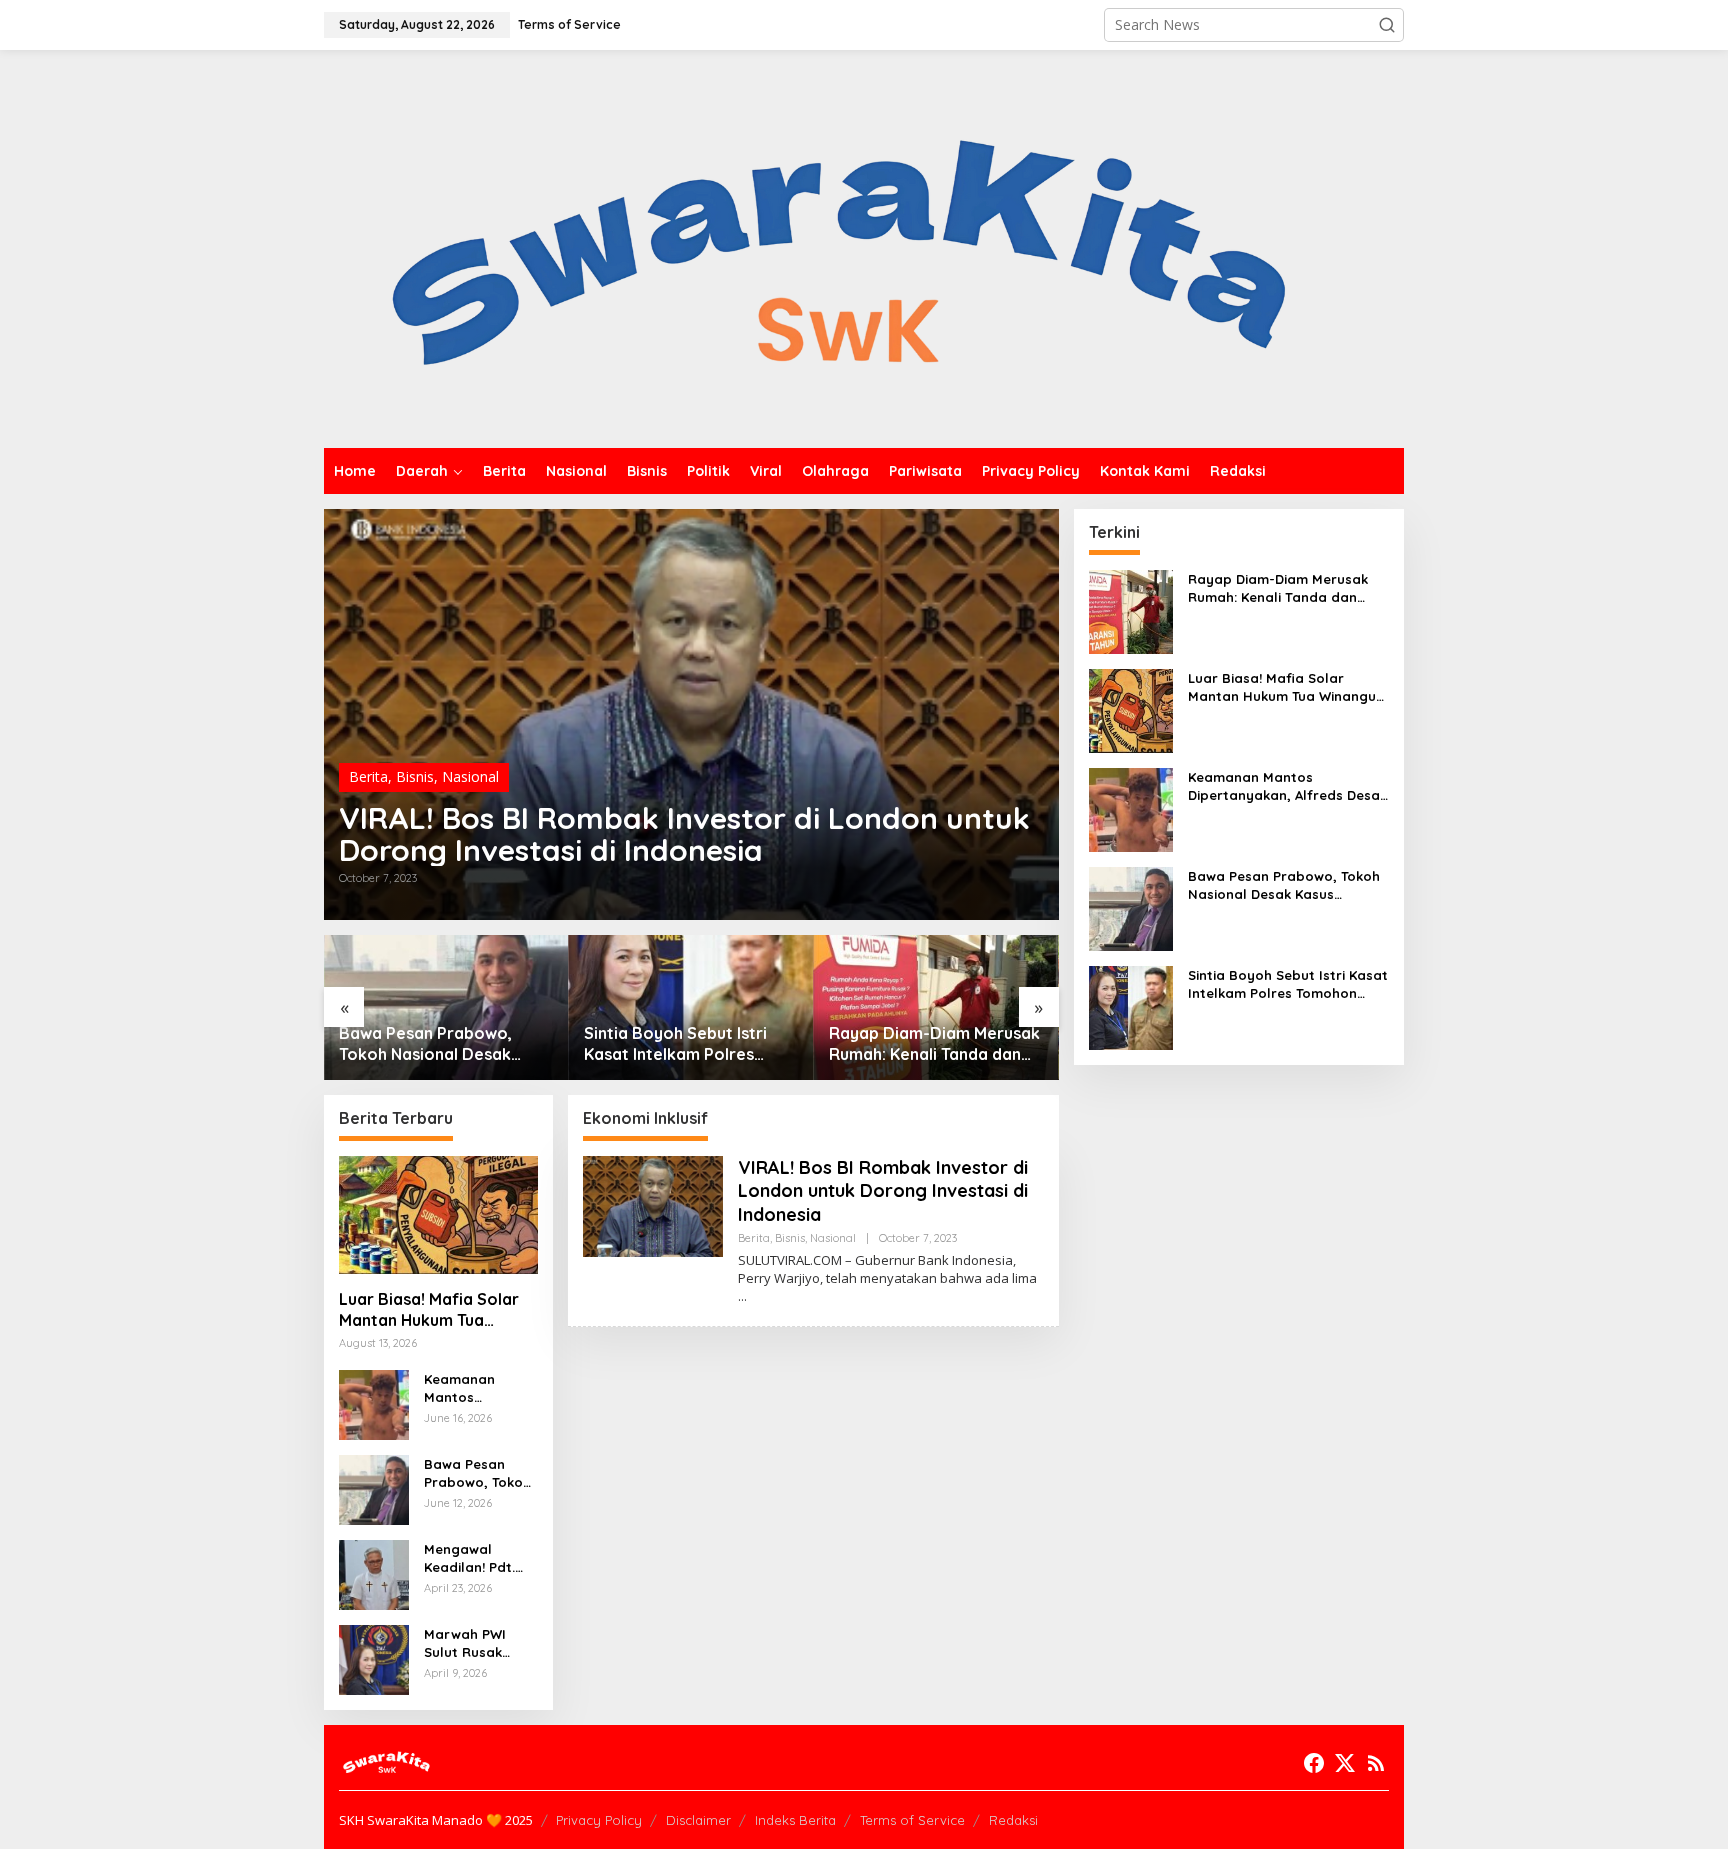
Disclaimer (698, 1820)
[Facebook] (1314, 1763)
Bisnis (415, 776)
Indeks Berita (795, 1820)
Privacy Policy (599, 1820)
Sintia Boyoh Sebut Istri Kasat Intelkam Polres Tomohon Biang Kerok (675, 1044)
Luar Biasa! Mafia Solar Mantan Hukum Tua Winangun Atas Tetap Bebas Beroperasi (429, 1310)
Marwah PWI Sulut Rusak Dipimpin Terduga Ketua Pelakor (473, 1643)
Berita (368, 776)
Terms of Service (912, 1820)
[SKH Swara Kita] (840, 247)
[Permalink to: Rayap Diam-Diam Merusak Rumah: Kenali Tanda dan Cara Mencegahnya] (936, 1007)
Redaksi (1013, 1820)
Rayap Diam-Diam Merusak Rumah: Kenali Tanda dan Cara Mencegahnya (934, 1044)
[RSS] (1376, 1763)
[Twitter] (1345, 1763)
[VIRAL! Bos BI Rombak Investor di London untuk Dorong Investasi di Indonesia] (742, 1296)
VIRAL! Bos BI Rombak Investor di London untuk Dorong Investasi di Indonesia (684, 834)
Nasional (470, 776)
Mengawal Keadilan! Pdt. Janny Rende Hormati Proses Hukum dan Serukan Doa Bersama (476, 1558)
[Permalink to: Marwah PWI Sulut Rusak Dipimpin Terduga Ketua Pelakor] (374, 1658)
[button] (1387, 25)
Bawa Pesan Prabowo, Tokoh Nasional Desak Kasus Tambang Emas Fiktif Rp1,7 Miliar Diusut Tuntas (444, 1044)
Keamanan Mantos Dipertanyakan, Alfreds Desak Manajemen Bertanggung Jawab (475, 1388)
